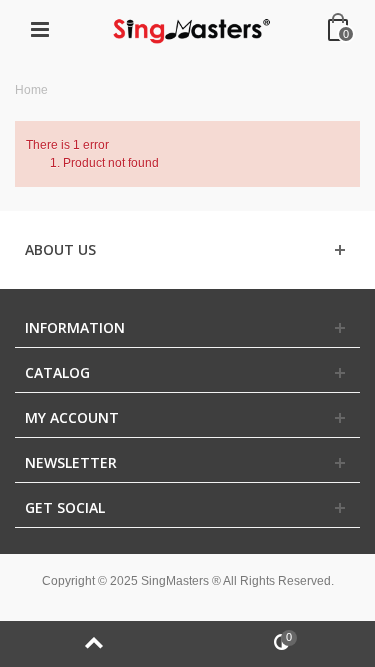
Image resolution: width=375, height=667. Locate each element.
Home (31, 90)
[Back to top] (94, 644)
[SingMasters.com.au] (189, 29)
